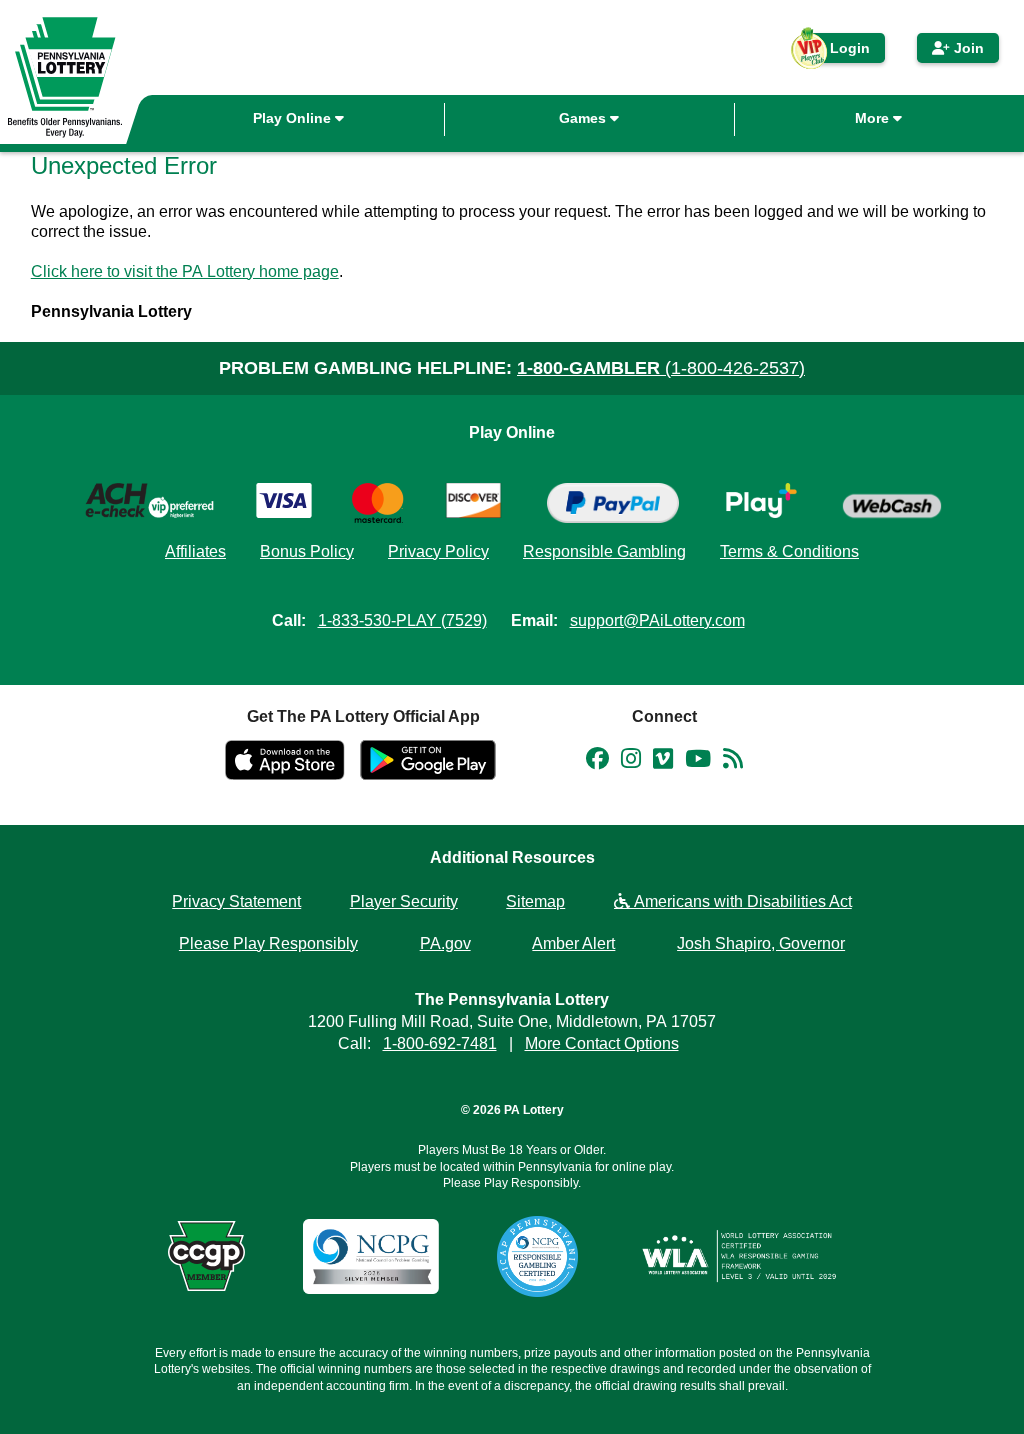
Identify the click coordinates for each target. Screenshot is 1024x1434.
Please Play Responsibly (268, 943)
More (874, 118)
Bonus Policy (307, 551)
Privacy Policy (438, 551)
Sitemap (535, 901)
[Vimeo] (663, 762)
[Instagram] (631, 762)
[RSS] (733, 762)
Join (967, 48)
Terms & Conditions (789, 551)
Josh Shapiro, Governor (761, 943)
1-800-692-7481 (440, 1043)
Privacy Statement (236, 901)
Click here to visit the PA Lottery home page (185, 271)
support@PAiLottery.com (657, 620)
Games (584, 118)
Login (840, 51)
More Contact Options (602, 1043)
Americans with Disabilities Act (741, 901)
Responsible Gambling (604, 551)
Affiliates (195, 551)
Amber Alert (573, 943)
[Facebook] (597, 762)
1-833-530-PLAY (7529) (402, 620)
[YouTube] (698, 762)
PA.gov (445, 943)
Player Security (404, 901)
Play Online (294, 118)
